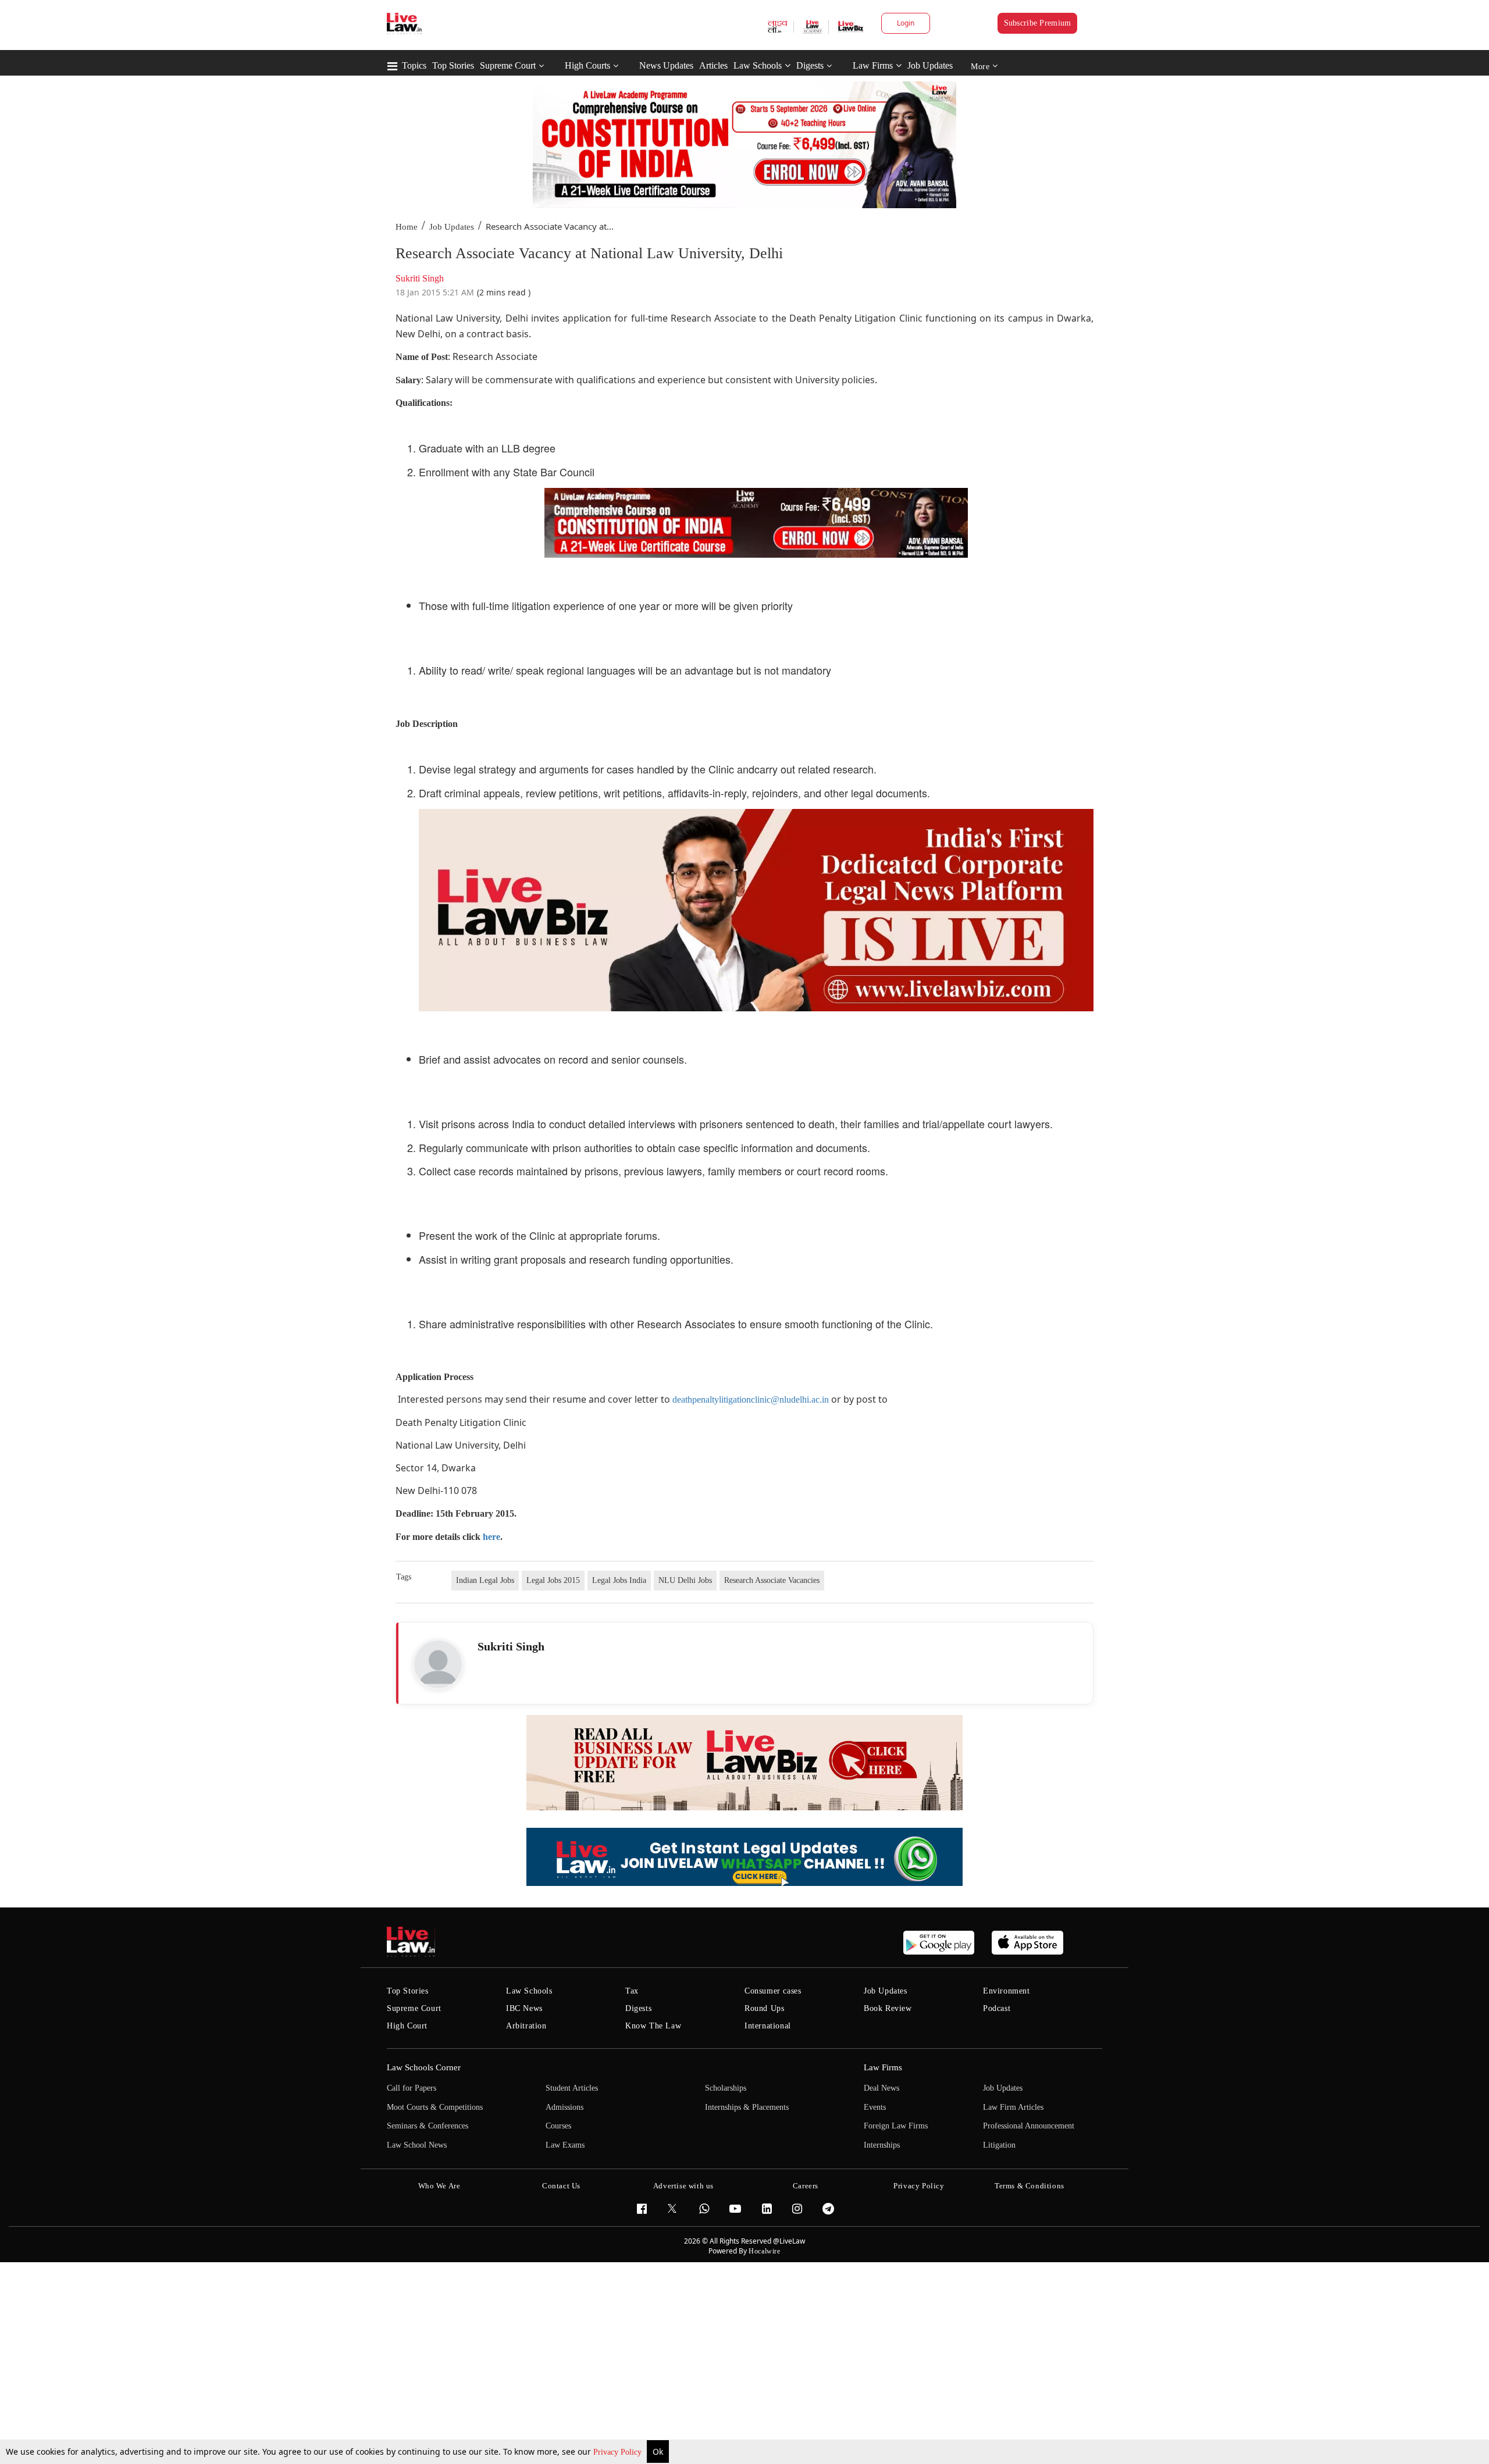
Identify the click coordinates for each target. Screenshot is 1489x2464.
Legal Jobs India (619, 1580)
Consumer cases (773, 1991)
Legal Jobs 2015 (553, 1580)
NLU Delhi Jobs (685, 1580)
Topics (414, 65)
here (491, 1537)
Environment (1007, 1991)
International (768, 2026)
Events (875, 2107)
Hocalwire (764, 2251)
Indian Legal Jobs (485, 1580)
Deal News (881, 2088)
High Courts (587, 65)
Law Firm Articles (1013, 2107)
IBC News (524, 2008)
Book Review (888, 2008)
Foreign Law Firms (896, 2126)
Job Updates (930, 65)
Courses (558, 2126)
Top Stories (453, 65)
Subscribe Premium (1038, 23)
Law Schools (758, 65)
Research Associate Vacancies (772, 1580)
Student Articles (572, 2088)
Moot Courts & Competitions (435, 2107)
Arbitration (526, 2026)
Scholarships (726, 2088)
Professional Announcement (1029, 2126)
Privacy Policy (619, 2452)
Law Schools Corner (424, 2067)
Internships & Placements (747, 2107)
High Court (407, 2026)
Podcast (997, 2008)
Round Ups (764, 2008)
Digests (810, 65)
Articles (713, 65)
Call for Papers (412, 2088)
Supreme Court (508, 65)
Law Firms (873, 65)
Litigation (999, 2145)
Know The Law (653, 2026)
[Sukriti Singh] (438, 1664)
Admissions (564, 2107)
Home (407, 227)
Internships (882, 2145)
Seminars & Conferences (428, 2126)
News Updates (666, 65)
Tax (632, 1991)
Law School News (417, 2145)
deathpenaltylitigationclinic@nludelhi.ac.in (751, 1399)
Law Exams (565, 2145)
